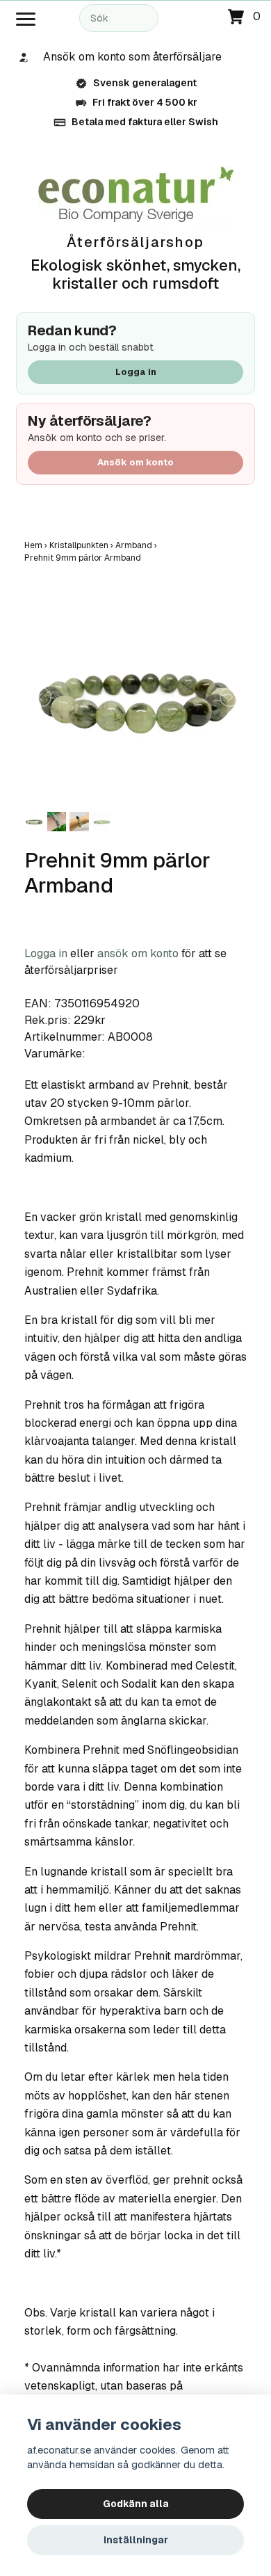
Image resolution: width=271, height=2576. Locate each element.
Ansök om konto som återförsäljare (132, 57)
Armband (137, 545)
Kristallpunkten (82, 545)
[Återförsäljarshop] (136, 195)
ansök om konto (138, 953)
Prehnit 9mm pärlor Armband (84, 558)
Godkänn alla (136, 2504)
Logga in (136, 372)
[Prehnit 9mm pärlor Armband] (135, 697)
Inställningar (136, 2540)
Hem (37, 545)
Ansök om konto (135, 462)
